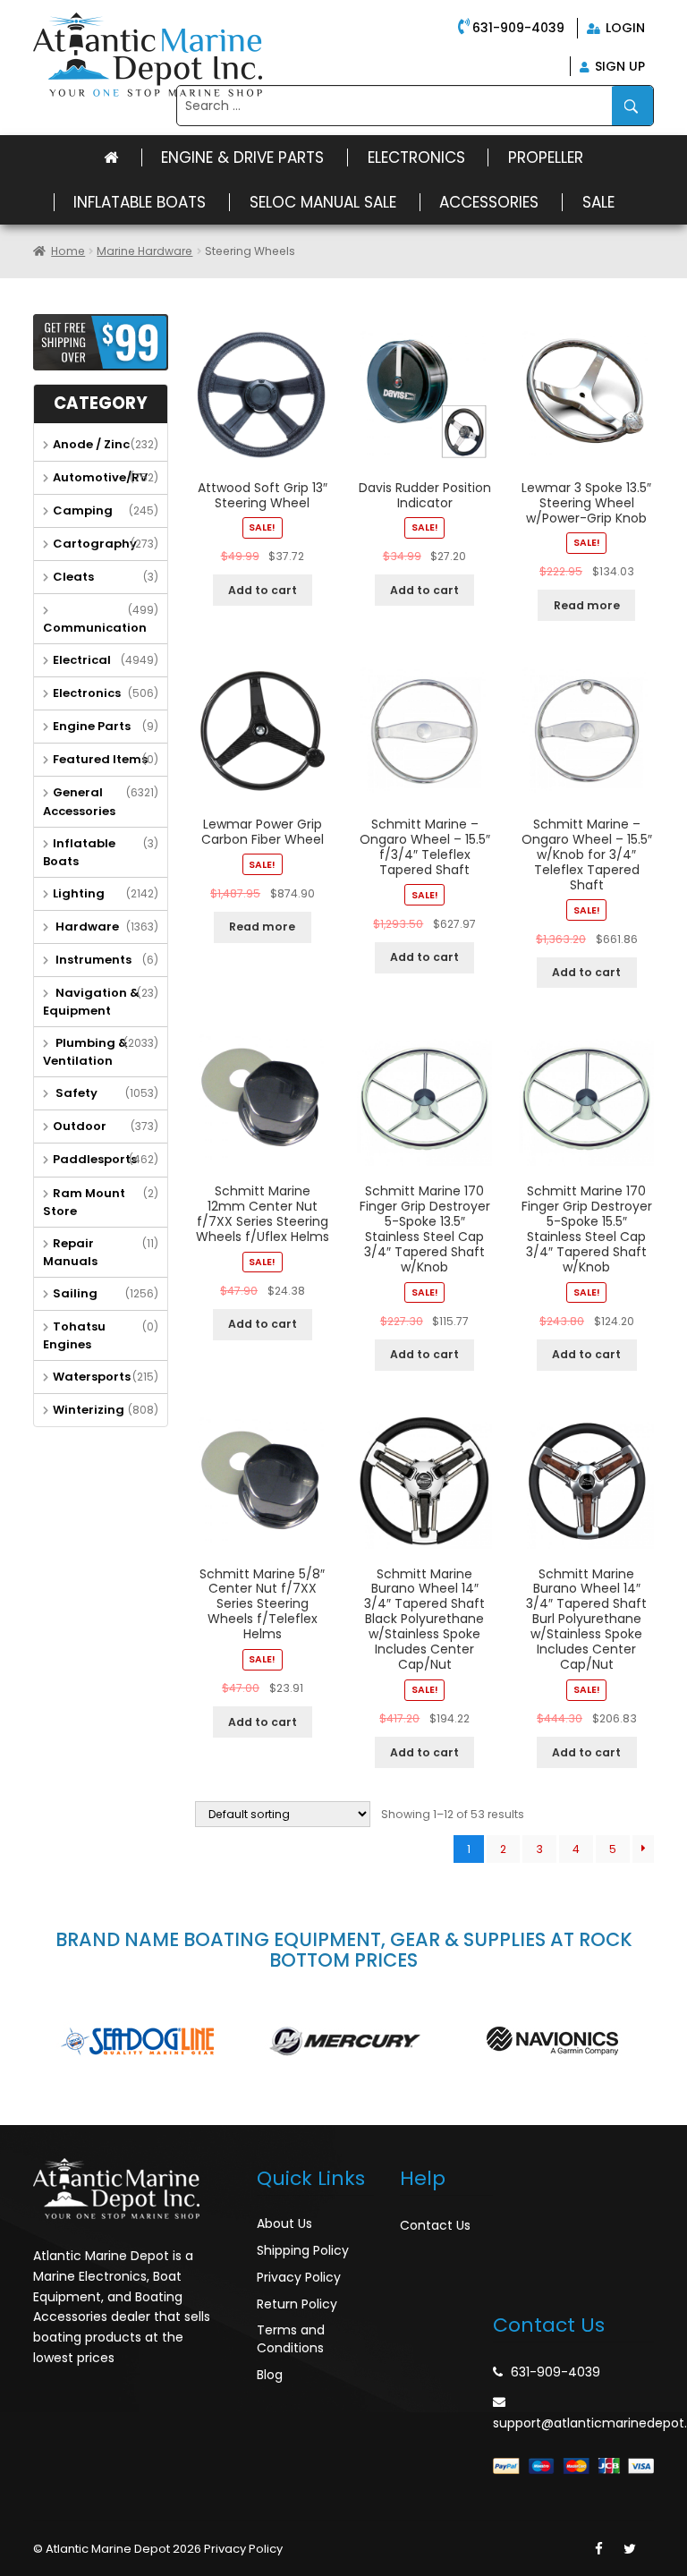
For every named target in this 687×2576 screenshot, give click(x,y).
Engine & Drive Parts (242, 157)
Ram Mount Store (84, 1202)
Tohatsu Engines (74, 1335)
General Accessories (79, 801)
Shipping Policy (303, 2250)
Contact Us (435, 2225)
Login (623, 28)
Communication (95, 628)
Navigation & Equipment (91, 1002)
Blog (270, 2375)
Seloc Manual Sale (323, 202)
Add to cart (263, 590)
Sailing (75, 1293)
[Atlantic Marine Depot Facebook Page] (599, 2549)
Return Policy (297, 2304)
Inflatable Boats (140, 202)
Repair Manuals (70, 1252)
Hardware (86, 927)
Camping (83, 510)
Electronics (416, 157)
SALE (598, 202)
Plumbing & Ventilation (85, 1052)
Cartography (95, 544)
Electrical (82, 660)
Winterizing (89, 1410)
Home (68, 251)
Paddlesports (95, 1159)
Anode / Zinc (91, 444)
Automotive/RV (100, 477)
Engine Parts (92, 726)
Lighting (79, 893)
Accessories (489, 202)
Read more (587, 605)
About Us (284, 2223)
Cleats (73, 577)
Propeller (546, 157)
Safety (75, 1093)
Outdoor (80, 1126)
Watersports (92, 1377)
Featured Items (100, 759)
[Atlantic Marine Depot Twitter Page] (630, 2549)
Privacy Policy (299, 2277)
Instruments (92, 960)
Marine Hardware (144, 251)
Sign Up (618, 66)
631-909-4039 (518, 28)
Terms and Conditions (291, 2339)
